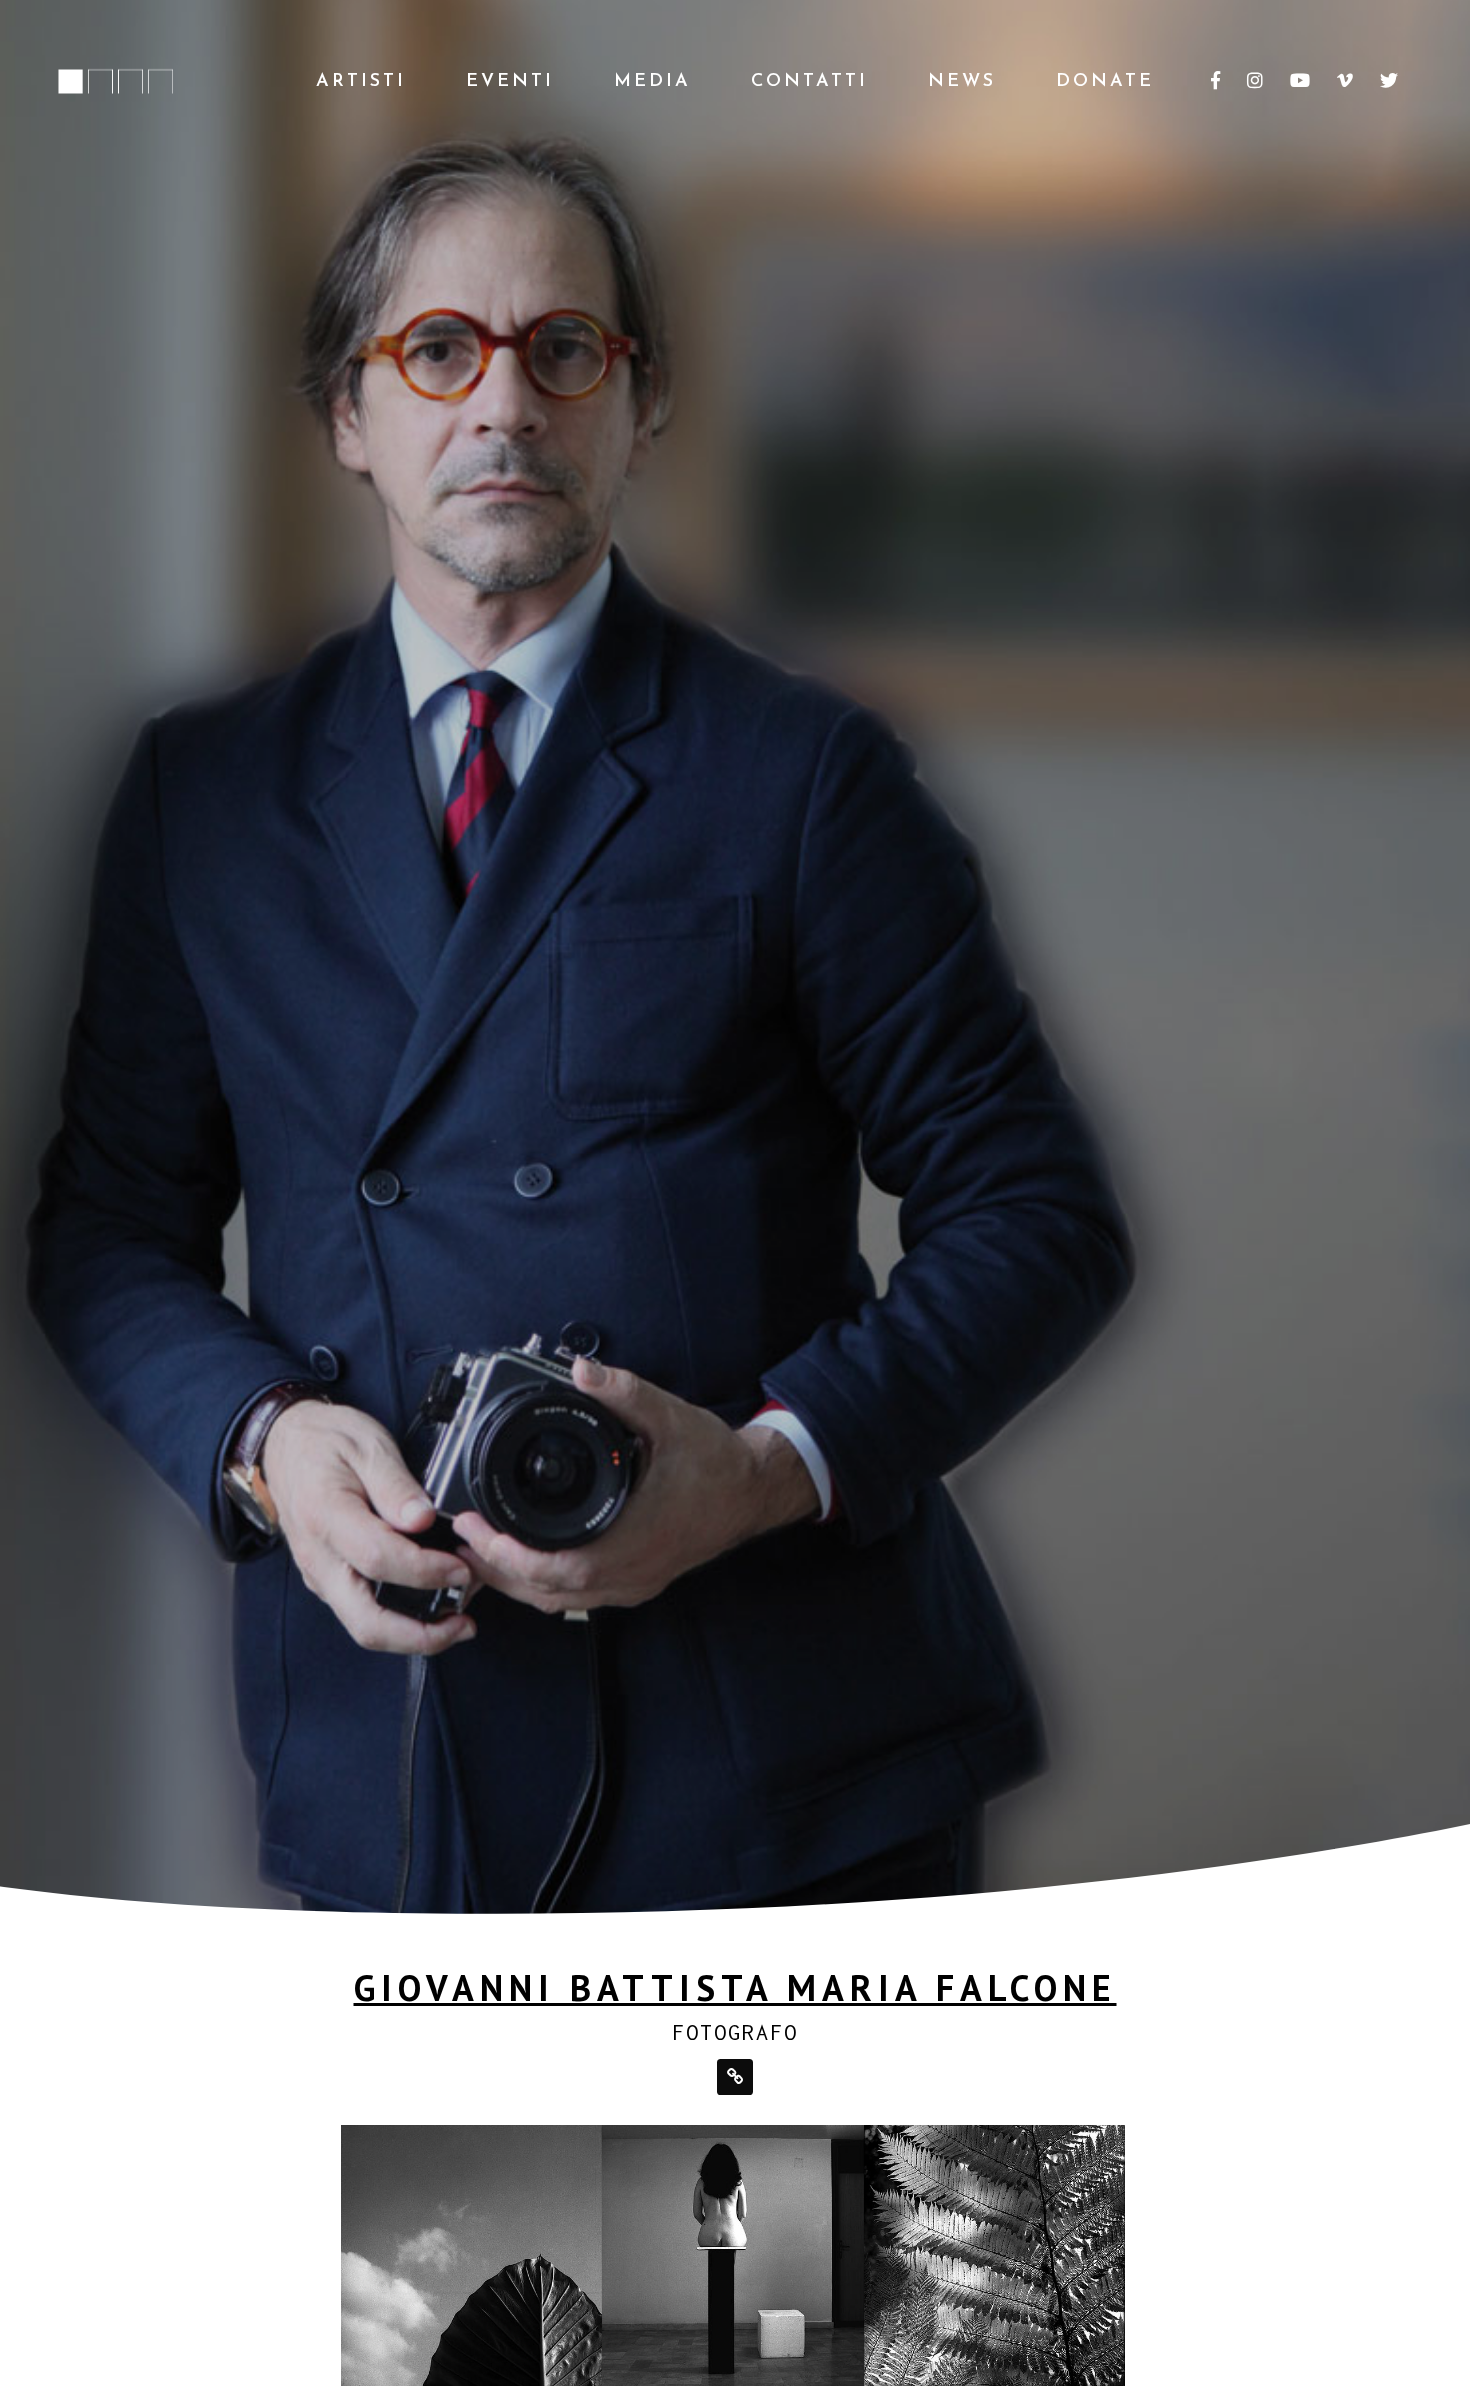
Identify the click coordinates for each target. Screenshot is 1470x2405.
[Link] (735, 2077)
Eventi (510, 82)
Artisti (361, 82)
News (962, 82)
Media (652, 82)
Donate (1105, 82)
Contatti (809, 82)
